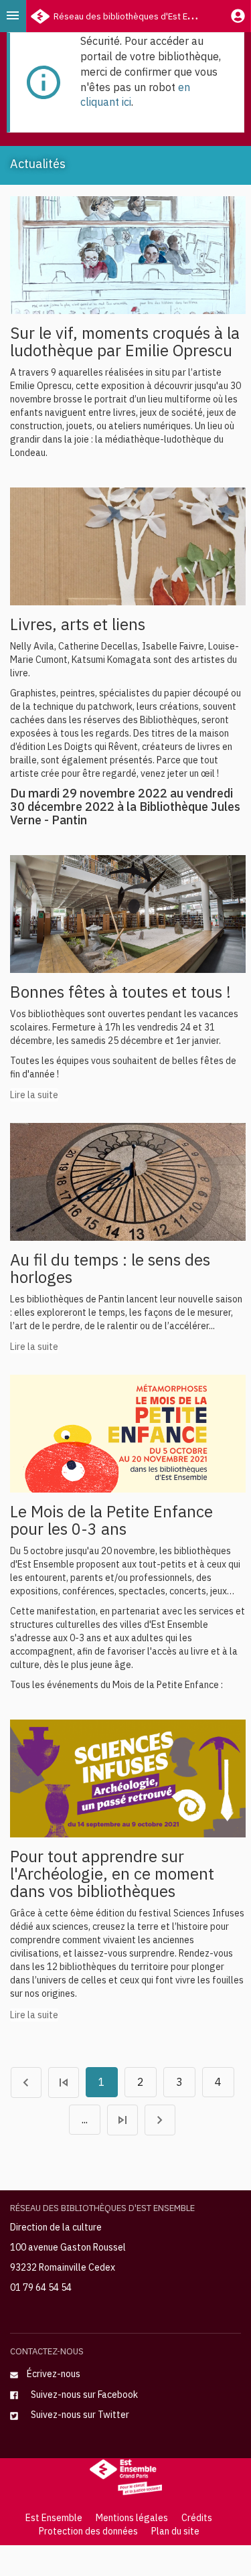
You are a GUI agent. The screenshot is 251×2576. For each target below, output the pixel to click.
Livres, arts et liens (78, 624)
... (85, 2119)
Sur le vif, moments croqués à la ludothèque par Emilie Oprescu (125, 342)
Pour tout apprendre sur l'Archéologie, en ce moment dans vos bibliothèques (112, 1874)
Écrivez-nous (54, 2374)
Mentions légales (132, 2518)
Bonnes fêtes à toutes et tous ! (120, 992)
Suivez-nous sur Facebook (82, 2395)
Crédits (197, 2518)
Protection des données (88, 2531)
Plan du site (175, 2531)
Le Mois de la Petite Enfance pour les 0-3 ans (111, 1520)
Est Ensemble (54, 2518)
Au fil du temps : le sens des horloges (110, 1268)
